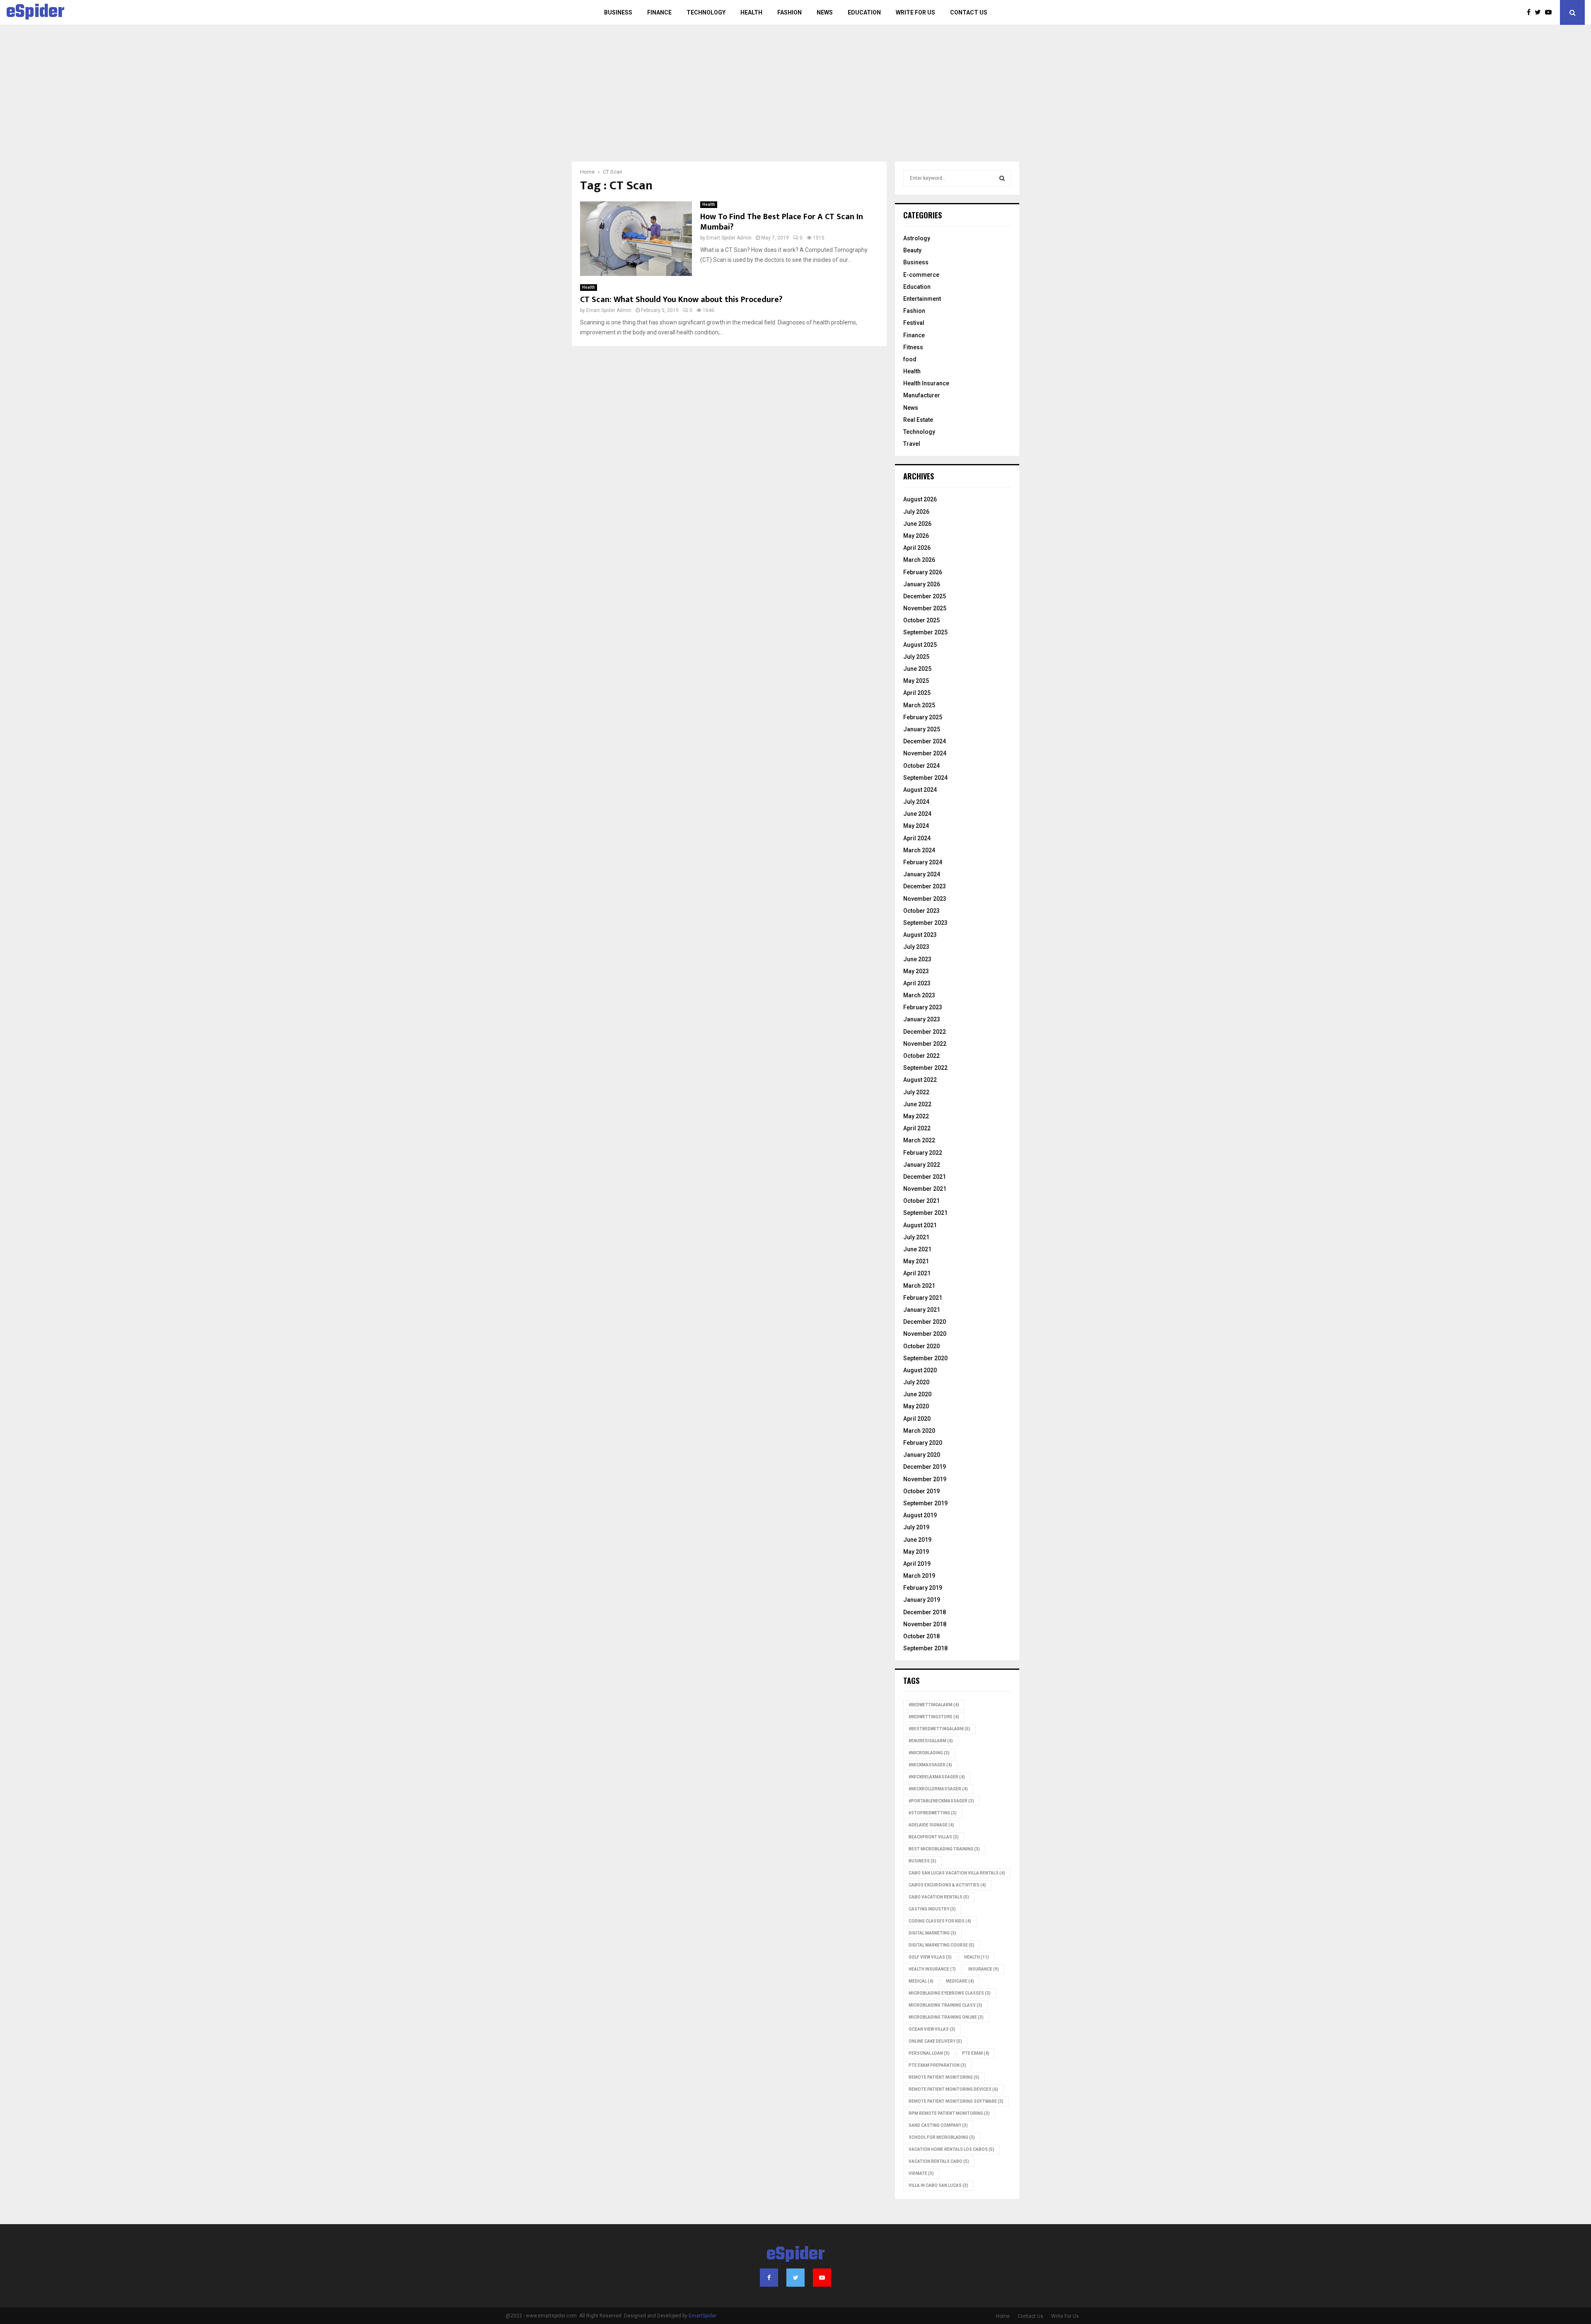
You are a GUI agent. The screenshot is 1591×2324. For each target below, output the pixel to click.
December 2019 (925, 1467)
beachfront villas (934, 1837)
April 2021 (917, 1273)
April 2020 (917, 1419)
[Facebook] (1531, 12)
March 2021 (919, 1286)
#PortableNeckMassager (941, 1801)
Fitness (913, 347)
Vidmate (921, 2173)
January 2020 (922, 1455)
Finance (659, 12)
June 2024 (917, 814)
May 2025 (916, 681)
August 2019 (920, 1515)
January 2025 (922, 729)
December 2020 (925, 1322)
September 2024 (925, 778)
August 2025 (920, 645)
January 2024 (922, 874)
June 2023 (917, 959)
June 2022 (917, 1104)
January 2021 (922, 1310)
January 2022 (922, 1165)
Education (864, 12)
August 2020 (920, 1370)
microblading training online (946, 2017)
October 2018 (921, 1636)
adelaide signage (931, 1825)
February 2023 (923, 1007)
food (910, 359)
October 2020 (921, 1346)
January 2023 (922, 1019)
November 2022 (925, 1044)
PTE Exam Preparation (937, 2065)
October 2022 (921, 1056)
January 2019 (922, 1600)
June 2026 (917, 524)
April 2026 (917, 548)
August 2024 (920, 790)
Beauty (912, 250)
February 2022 (923, 1153)
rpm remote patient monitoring (949, 2113)
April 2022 (917, 1128)
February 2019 (923, 1588)
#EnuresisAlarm (931, 1741)
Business (618, 12)
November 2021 (925, 1189)
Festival (914, 323)
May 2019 (916, 1552)
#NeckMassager (930, 1765)
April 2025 (917, 693)
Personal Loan (929, 2053)
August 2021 (920, 1225)
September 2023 (925, 923)
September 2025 (925, 632)
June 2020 (917, 1394)
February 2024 (923, 862)
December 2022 (925, 1032)
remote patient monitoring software (956, 2101)
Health (751, 12)
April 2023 (917, 983)
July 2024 (916, 802)
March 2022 (919, 1140)
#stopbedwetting (933, 1813)
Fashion (789, 12)
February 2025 (923, 717)
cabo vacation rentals (939, 1897)
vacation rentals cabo (939, 2161)
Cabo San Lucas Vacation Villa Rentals (957, 1873)
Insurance (984, 1969)
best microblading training (944, 1849)
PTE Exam (976, 2053)
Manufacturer (922, 395)
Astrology (917, 238)
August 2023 (920, 935)
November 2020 (925, 1334)
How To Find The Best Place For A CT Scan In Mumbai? (782, 222)
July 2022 (916, 1092)
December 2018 (925, 1612)
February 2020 (923, 1443)
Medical (921, 1981)
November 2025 (925, 608)
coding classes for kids (940, 1921)
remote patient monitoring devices (953, 2089)
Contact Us (969, 12)
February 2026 (923, 572)
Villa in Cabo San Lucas (938, 2185)
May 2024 (916, 826)
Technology (706, 12)
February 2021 (923, 1298)
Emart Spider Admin (729, 238)
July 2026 (916, 512)
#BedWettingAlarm (934, 1705)
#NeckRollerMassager (938, 1789)
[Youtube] (1550, 12)
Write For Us (915, 12)
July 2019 (916, 1527)
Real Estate (918, 420)
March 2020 (919, 1431)
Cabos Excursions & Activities (947, 1885)
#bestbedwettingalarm (939, 1729)
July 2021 (916, 1237)
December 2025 (925, 596)
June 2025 (917, 669)
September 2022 (925, 1068)
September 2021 (925, 1213)
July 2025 (916, 657)
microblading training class (945, 2005)
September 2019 (925, 1503)
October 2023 (921, 911)
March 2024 (919, 850)
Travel (912, 444)
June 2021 (917, 1249)
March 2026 (919, 560)
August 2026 (920, 499)
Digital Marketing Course (942, 1945)
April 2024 (917, 838)
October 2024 (921, 766)
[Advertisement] (795, 99)
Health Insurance (926, 383)
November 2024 (925, 753)
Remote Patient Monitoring (944, 2077)
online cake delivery (935, 2041)
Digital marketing (932, 1933)
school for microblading (942, 2137)
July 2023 (916, 947)
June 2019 (917, 1540)
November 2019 (925, 1479)
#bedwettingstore (934, 1717)
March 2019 (919, 1576)
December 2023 (925, 886)
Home (1003, 2316)
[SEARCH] (1002, 178)
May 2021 (916, 1261)
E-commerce (921, 275)
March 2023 (919, 995)
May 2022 (916, 1116)
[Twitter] (1540, 12)
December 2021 (925, 1177)
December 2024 (925, 741)
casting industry (932, 1909)
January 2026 (922, 584)
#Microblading (929, 1753)
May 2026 (916, 536)
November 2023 (925, 899)
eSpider (35, 12)
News (825, 12)
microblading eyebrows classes (950, 1993)
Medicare (960, 1981)
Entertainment (922, 299)
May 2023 (916, 971)
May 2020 (916, 1406)
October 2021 (921, 1201)
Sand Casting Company (938, 2125)
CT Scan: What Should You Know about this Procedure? (681, 300)
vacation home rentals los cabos (951, 2149)
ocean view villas (932, 2029)
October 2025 (921, 620)
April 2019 (917, 1564)
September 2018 (925, 1648)
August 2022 (920, 1080)
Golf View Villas (930, 1957)
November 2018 (925, 1624)
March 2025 (919, 705)
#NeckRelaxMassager (937, 1777)
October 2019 (921, 1491)
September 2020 (925, 1358)
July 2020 (916, 1382)
